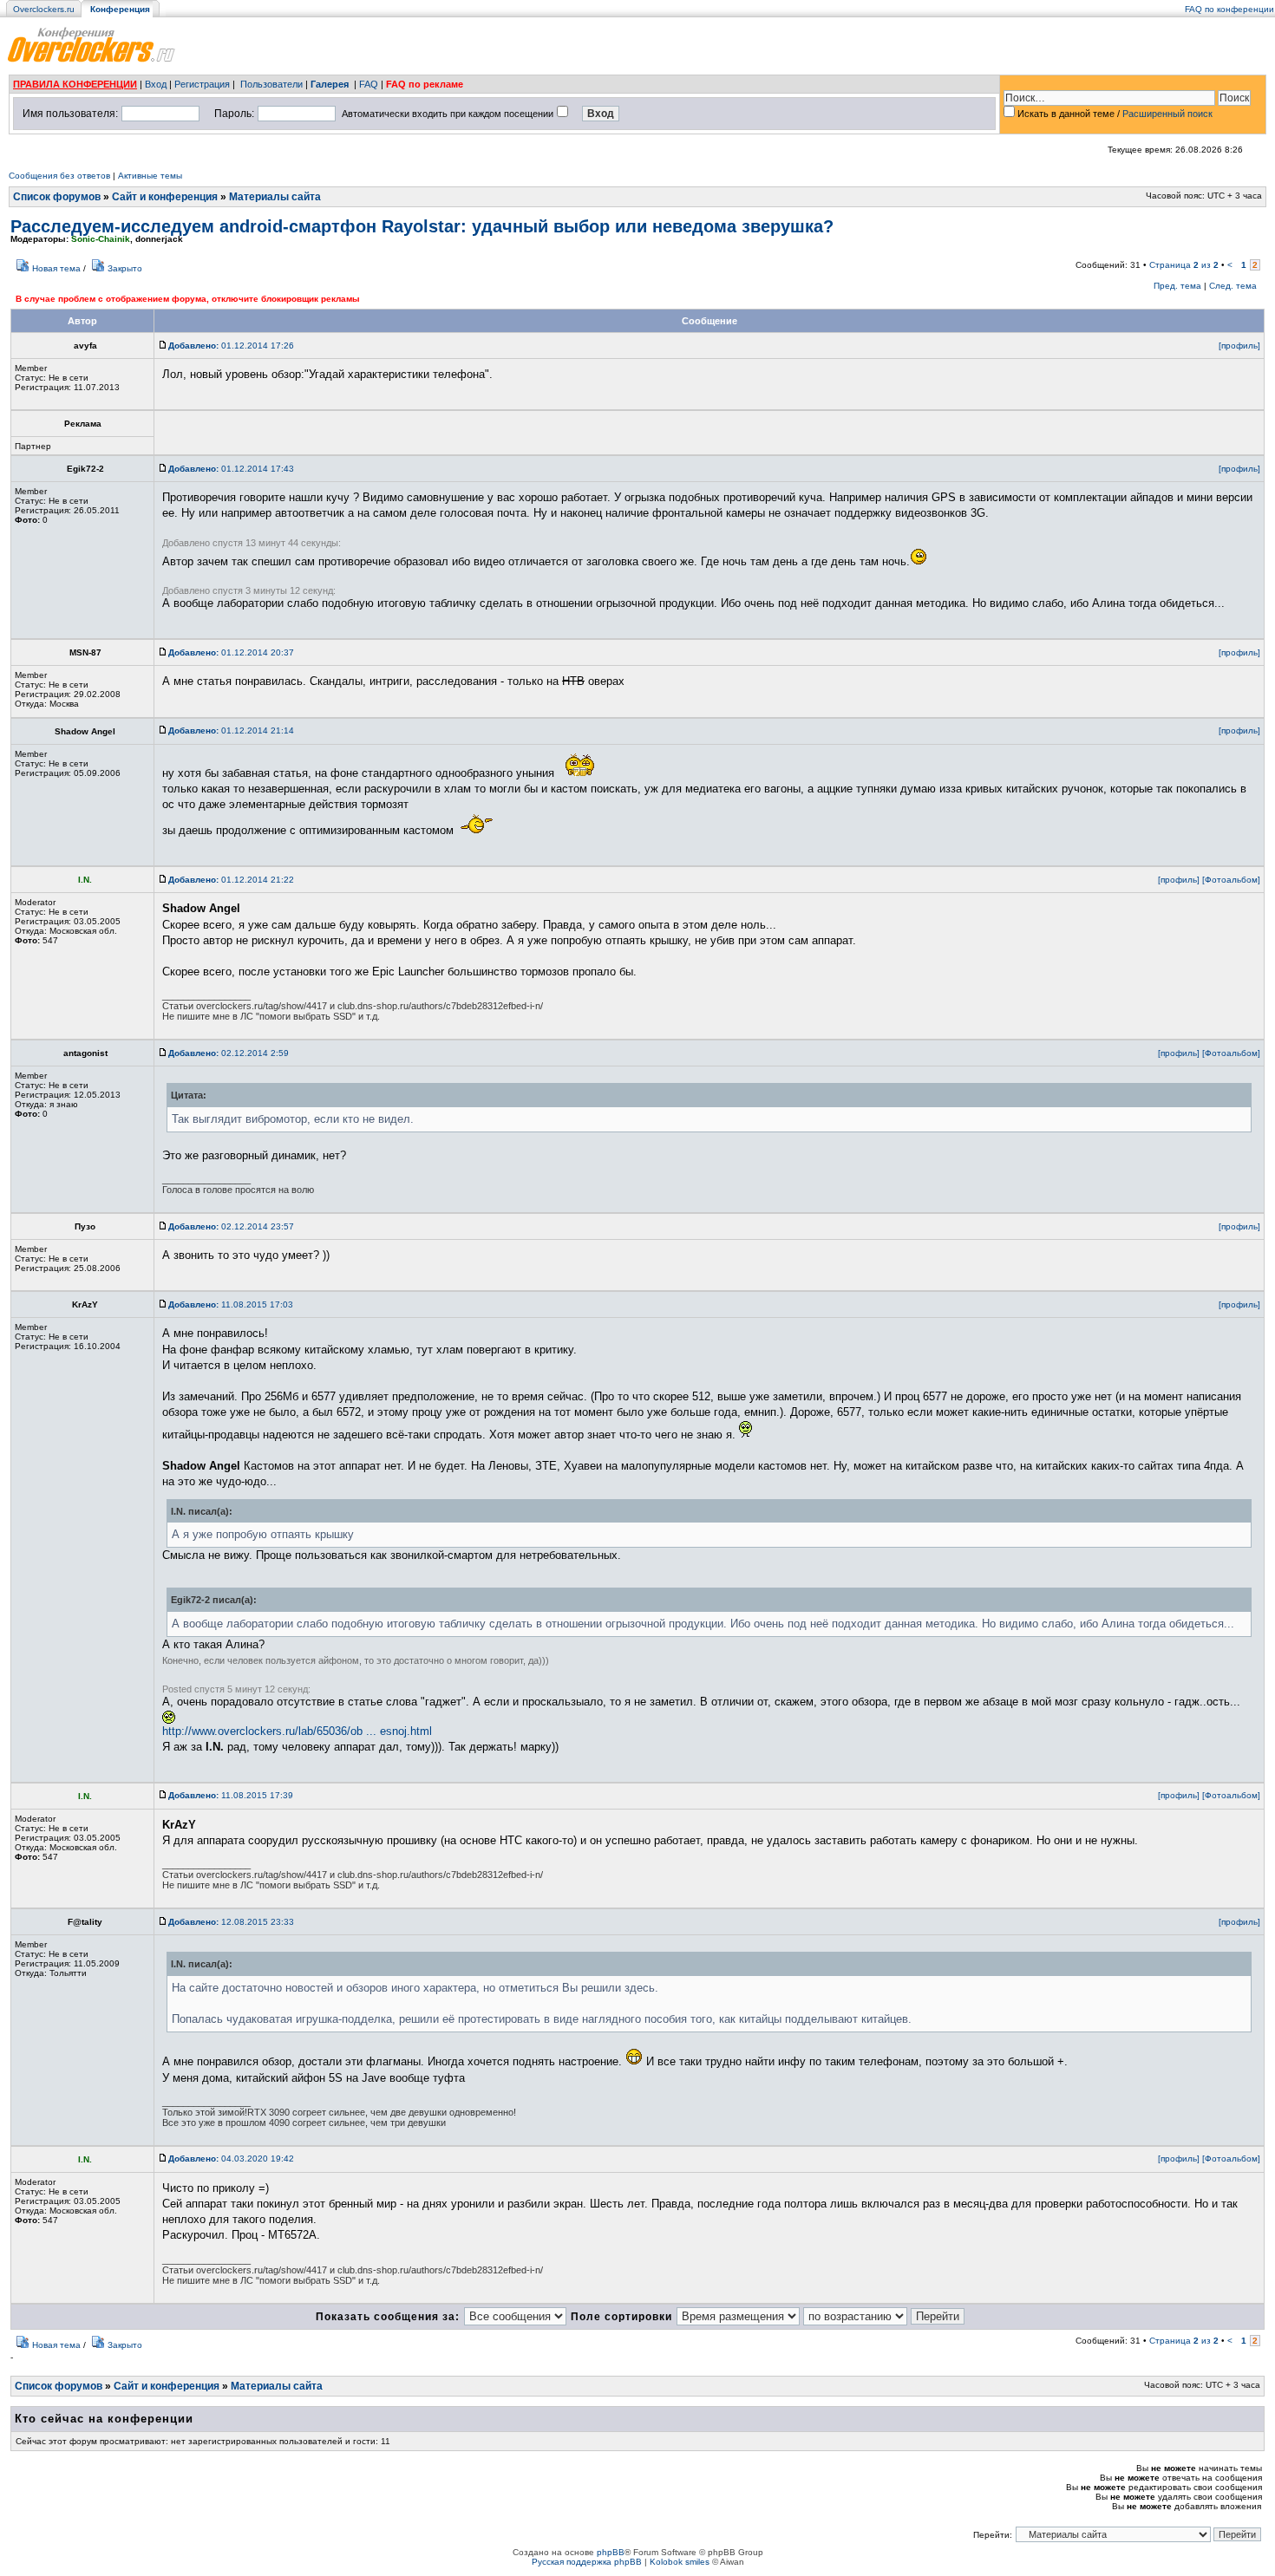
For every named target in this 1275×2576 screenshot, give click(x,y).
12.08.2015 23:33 (231, 1922)
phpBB (611, 2552)
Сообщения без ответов (59, 176)
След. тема (1233, 286)
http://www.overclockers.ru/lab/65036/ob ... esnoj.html (297, 1731)
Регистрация (202, 84)
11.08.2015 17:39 (231, 1795)
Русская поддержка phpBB (587, 2562)
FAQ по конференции (1229, 9)
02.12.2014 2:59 (229, 1053)
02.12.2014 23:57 (231, 1226)
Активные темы (150, 176)
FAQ (369, 84)
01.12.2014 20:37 (231, 652)
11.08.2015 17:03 (231, 1304)
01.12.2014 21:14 (231, 730)
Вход (156, 84)
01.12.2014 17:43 (231, 469)
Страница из (1184, 265)
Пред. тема (1177, 286)
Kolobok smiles (680, 2562)
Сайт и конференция (165, 197)
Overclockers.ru (44, 9)
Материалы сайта (275, 197)
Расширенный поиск (1167, 114)
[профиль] (1239, 346)
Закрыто (125, 268)
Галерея (330, 84)
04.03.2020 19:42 (231, 2159)
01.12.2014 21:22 (231, 880)
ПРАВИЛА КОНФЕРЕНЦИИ (75, 84)
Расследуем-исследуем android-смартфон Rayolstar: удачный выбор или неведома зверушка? (422, 226)
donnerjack (159, 239)
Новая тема (56, 268)
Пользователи (271, 84)
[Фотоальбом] (1231, 880)
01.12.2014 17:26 (231, 346)
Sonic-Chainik (101, 239)
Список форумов (57, 197)
